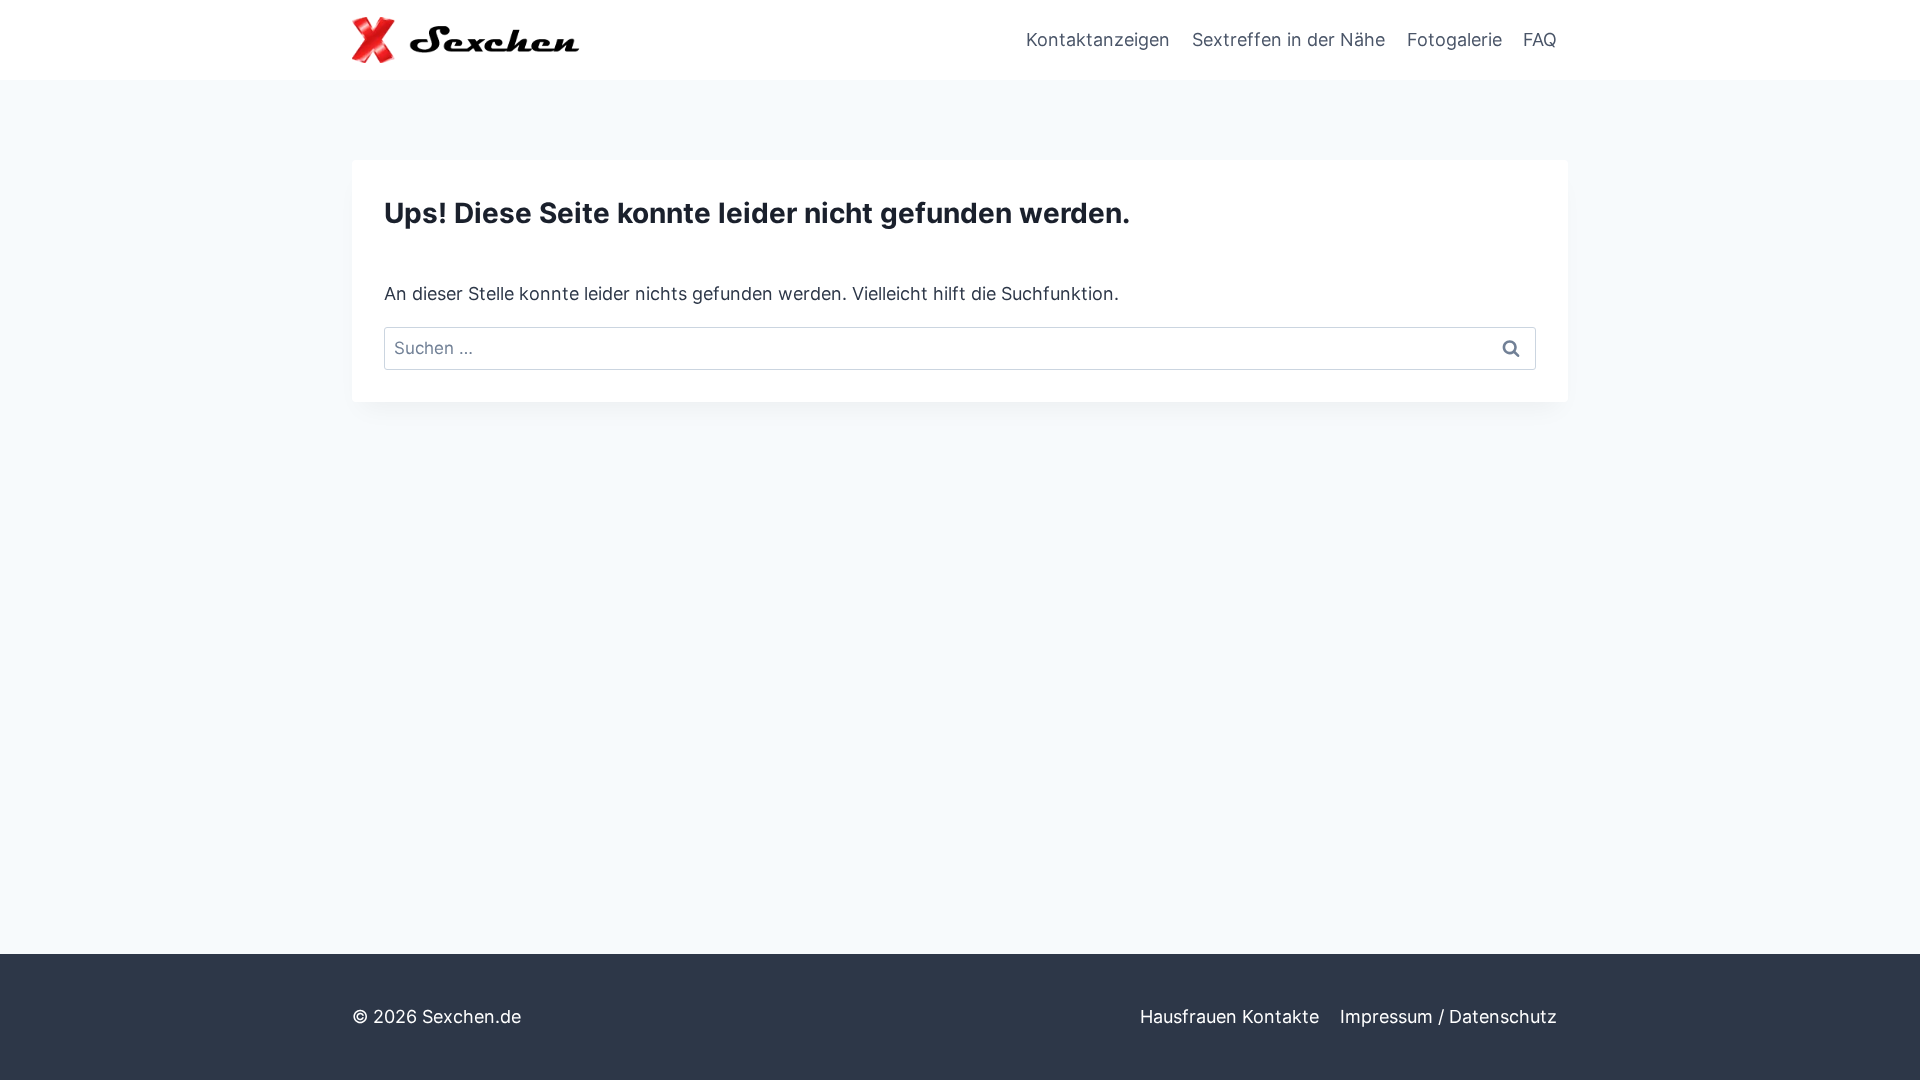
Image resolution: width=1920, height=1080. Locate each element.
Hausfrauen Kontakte (1229, 1016)
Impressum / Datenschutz (1448, 1016)
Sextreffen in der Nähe (1288, 39)
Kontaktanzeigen (1098, 39)
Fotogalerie (1454, 39)
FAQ (1540, 39)
